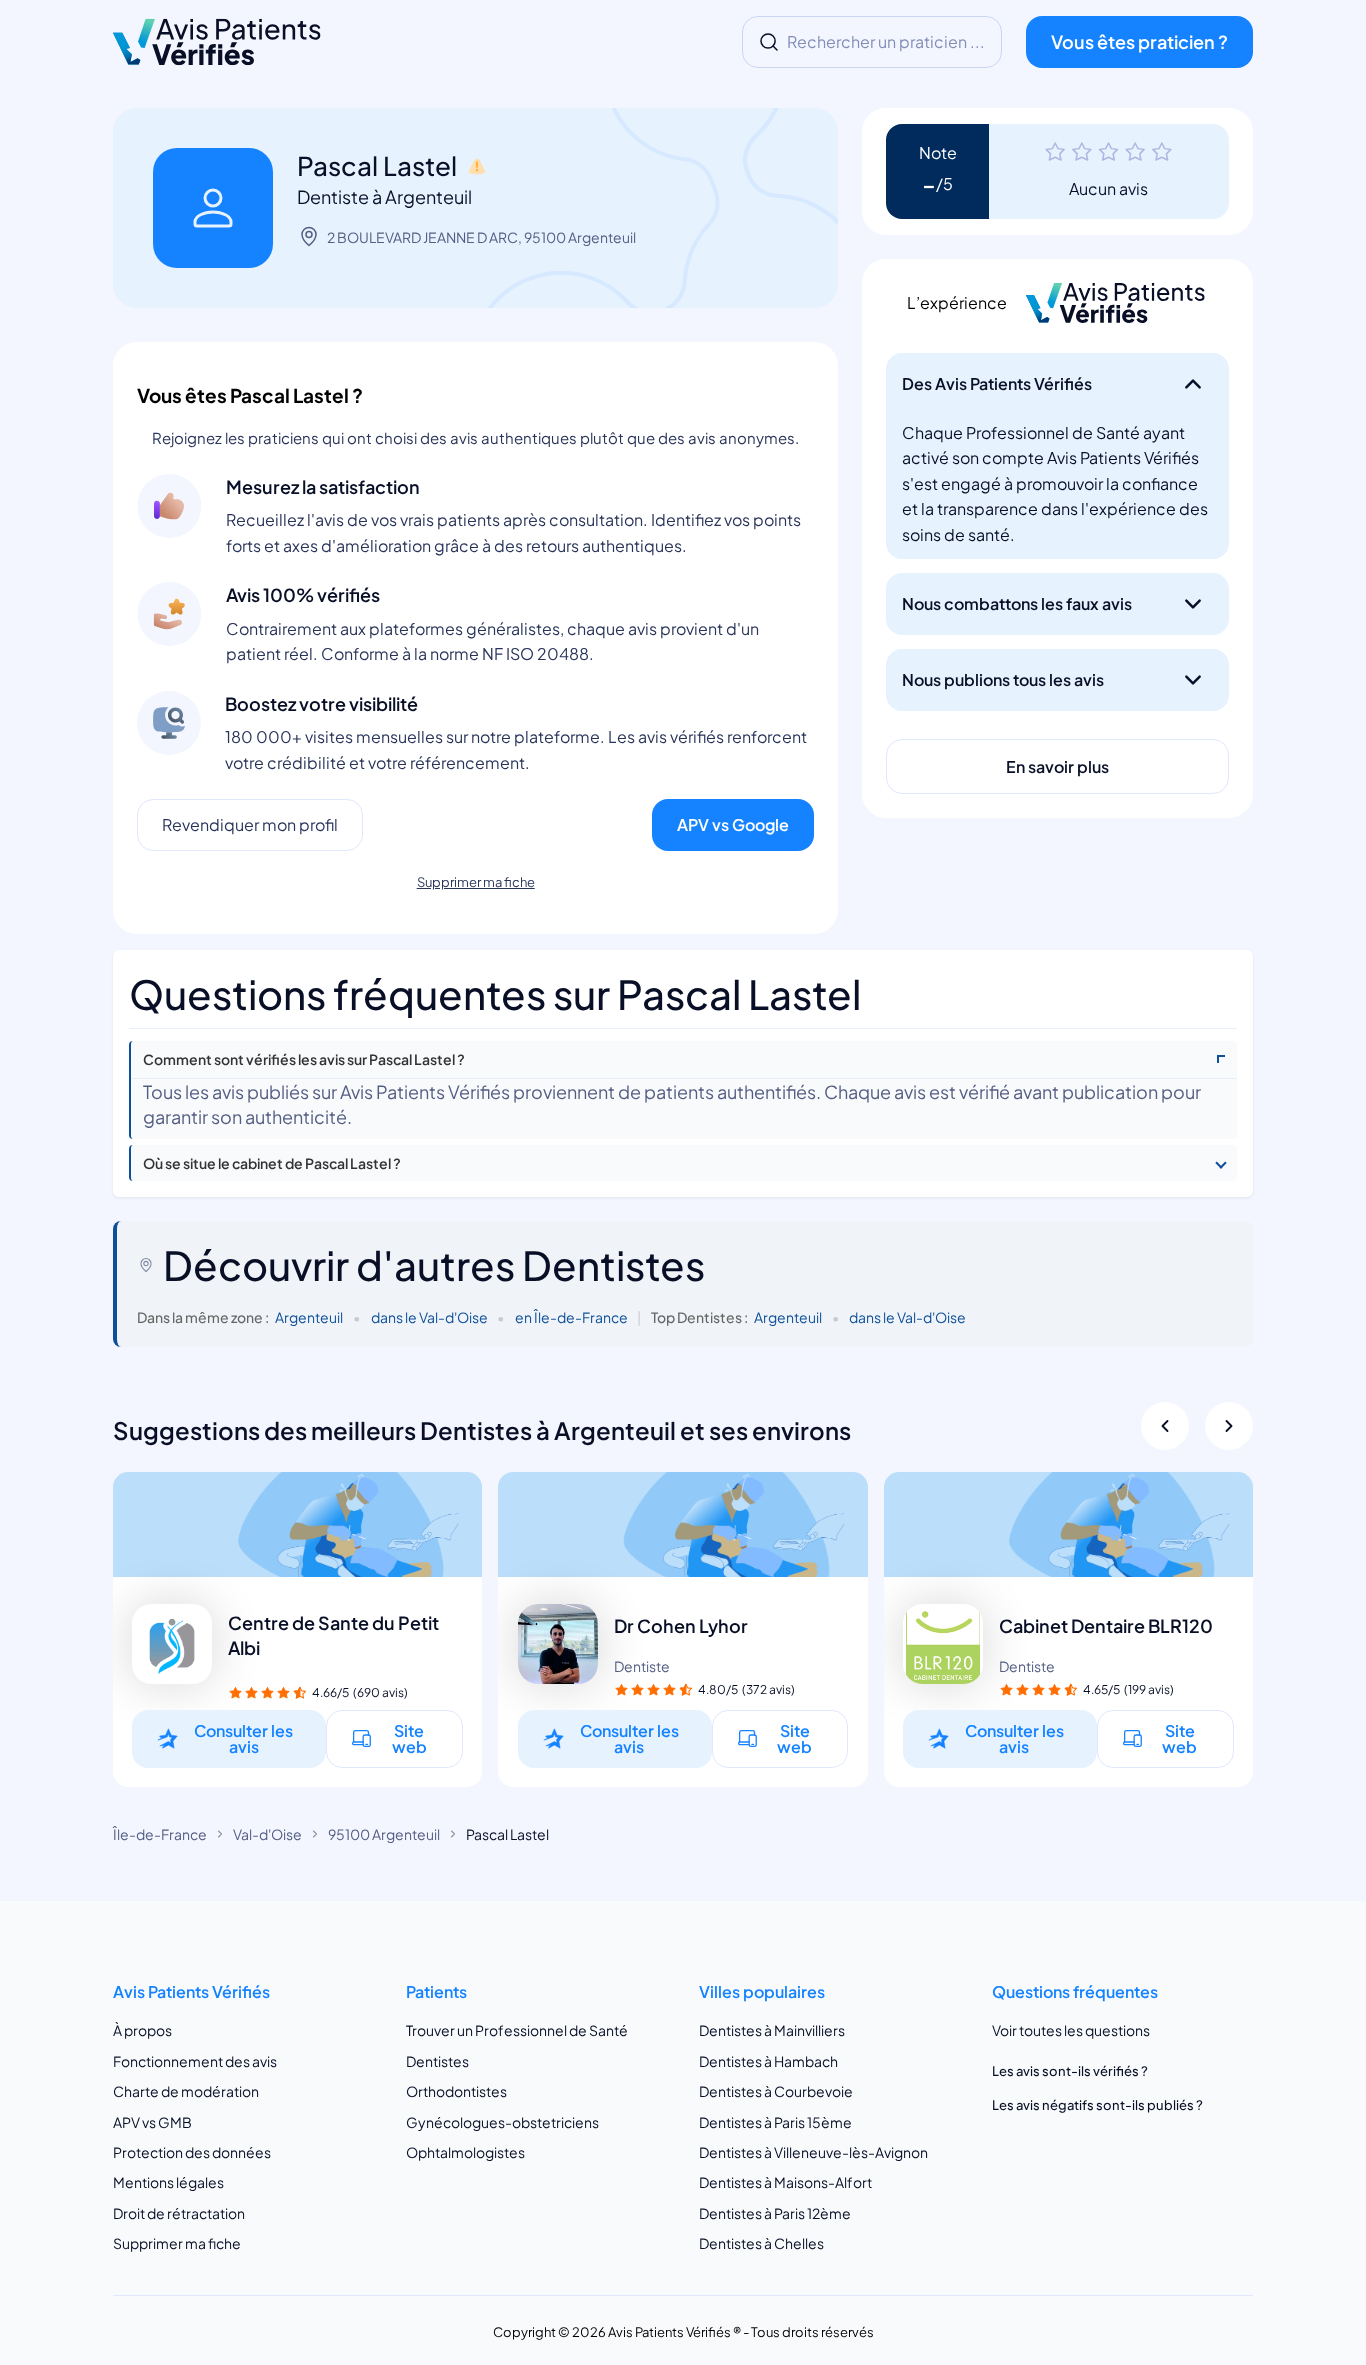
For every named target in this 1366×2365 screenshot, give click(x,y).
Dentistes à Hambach (768, 2061)
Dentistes (437, 2061)
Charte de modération (186, 2091)
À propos (142, 2031)
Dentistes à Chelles (761, 2244)
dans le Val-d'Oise (429, 1317)
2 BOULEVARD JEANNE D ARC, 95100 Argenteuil (481, 237)
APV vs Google (733, 824)
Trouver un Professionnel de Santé (517, 2031)
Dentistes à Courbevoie (776, 2091)
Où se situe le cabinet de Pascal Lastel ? (272, 1163)
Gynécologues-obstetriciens (502, 2122)
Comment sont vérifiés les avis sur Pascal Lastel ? (304, 1059)
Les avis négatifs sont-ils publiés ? (1097, 2105)
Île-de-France (160, 1834)
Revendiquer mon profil (250, 824)
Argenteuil (309, 1317)
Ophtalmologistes (465, 2152)
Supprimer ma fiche (476, 882)
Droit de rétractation (179, 2213)
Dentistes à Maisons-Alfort (785, 2183)
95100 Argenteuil (384, 1834)
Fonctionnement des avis (195, 2061)
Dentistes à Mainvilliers (772, 2031)
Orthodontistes (456, 2091)
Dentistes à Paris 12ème (775, 2213)
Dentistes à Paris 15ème (775, 2122)
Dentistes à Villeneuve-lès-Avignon (813, 2152)
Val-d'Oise (267, 1834)
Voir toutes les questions (1071, 2031)
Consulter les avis (243, 1738)
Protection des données (192, 2152)
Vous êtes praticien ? (1139, 41)
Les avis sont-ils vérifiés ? (1070, 2071)
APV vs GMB (152, 2122)
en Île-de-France (571, 1317)
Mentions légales (168, 2183)
